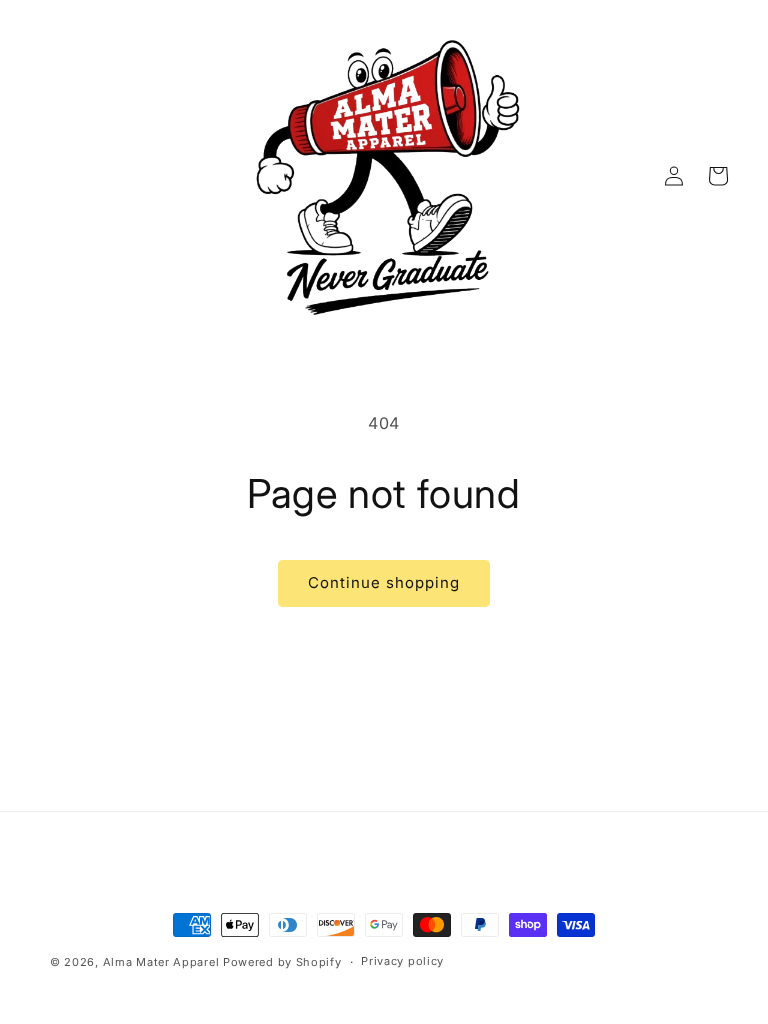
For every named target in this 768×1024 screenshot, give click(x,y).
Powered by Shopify (282, 962)
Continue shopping (384, 582)
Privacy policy (402, 961)
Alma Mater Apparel (161, 962)
